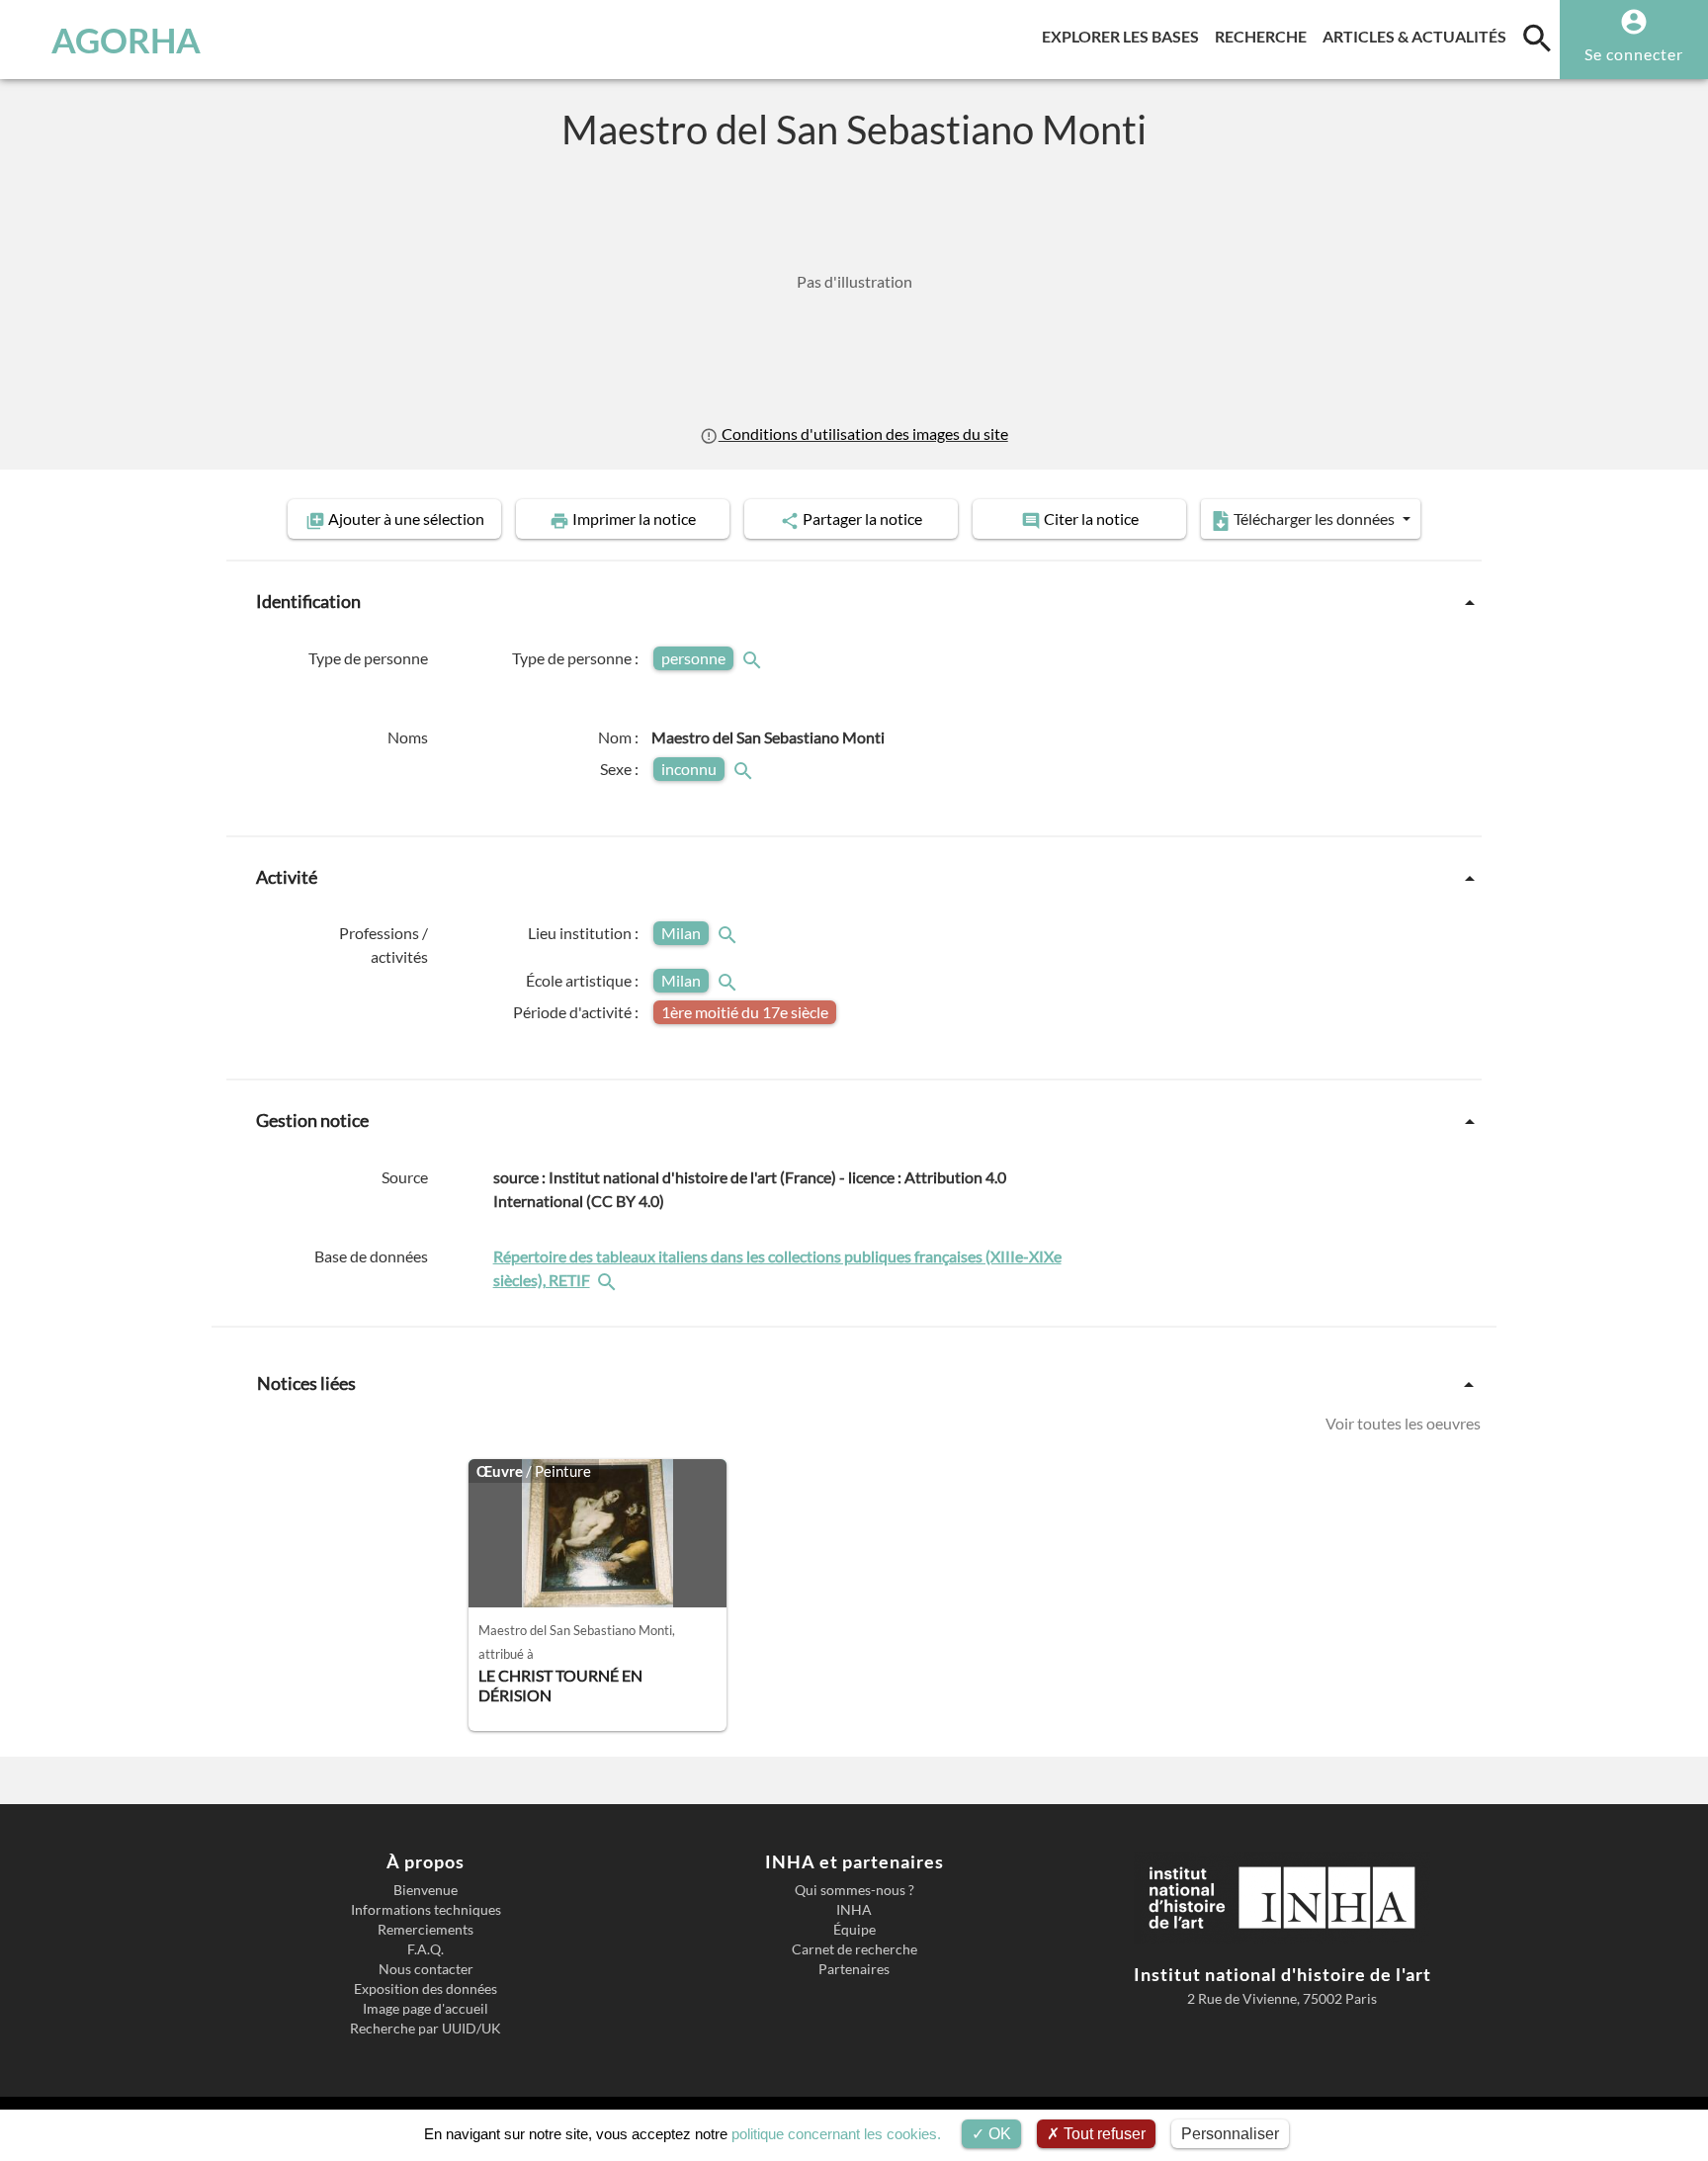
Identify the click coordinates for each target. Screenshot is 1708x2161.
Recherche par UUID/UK (426, 2029)
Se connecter (1634, 54)
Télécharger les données (1314, 519)
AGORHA (126, 40)
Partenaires (854, 1969)
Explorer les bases (1124, 36)
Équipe (854, 1930)
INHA (854, 1910)
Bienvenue (426, 1890)
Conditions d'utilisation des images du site (863, 433)
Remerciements (426, 1930)
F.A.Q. (426, 1949)
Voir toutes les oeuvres (1403, 1423)
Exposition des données (426, 1989)
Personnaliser (1230, 2134)
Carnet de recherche (854, 1949)
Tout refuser (1103, 2134)
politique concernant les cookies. (836, 2134)
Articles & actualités (1418, 36)
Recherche (1265, 36)
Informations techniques (426, 1910)
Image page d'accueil (426, 2009)
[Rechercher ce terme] (754, 658)
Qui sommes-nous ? (854, 1890)
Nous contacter (426, 1969)
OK (998, 2134)
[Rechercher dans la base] (609, 1280)
